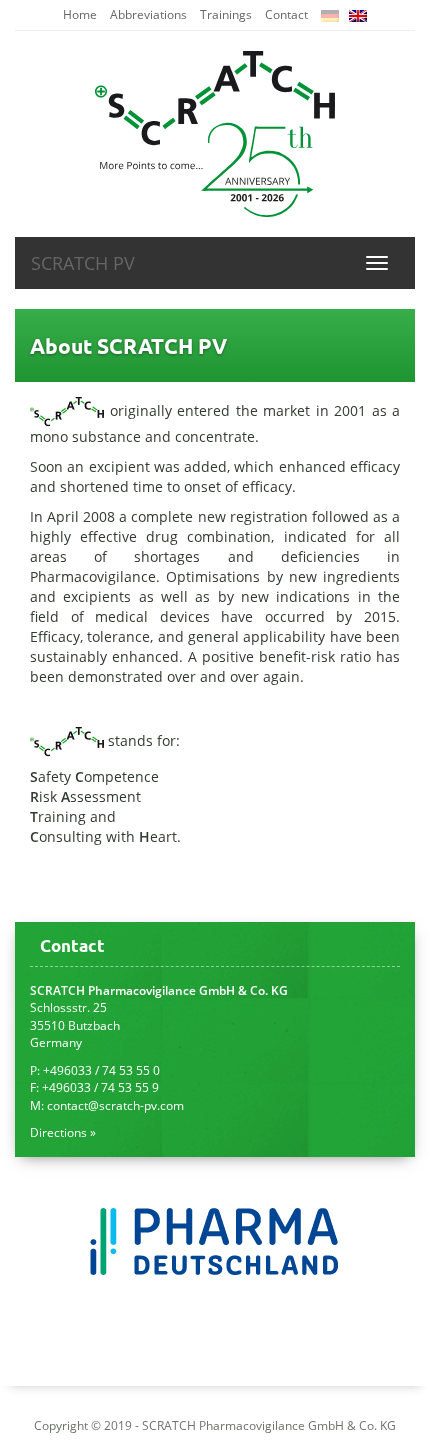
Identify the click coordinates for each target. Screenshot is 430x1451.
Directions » (63, 1132)
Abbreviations (148, 14)
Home (80, 14)
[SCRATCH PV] (215, 134)
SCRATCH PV (83, 263)
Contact (286, 14)
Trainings (226, 14)
